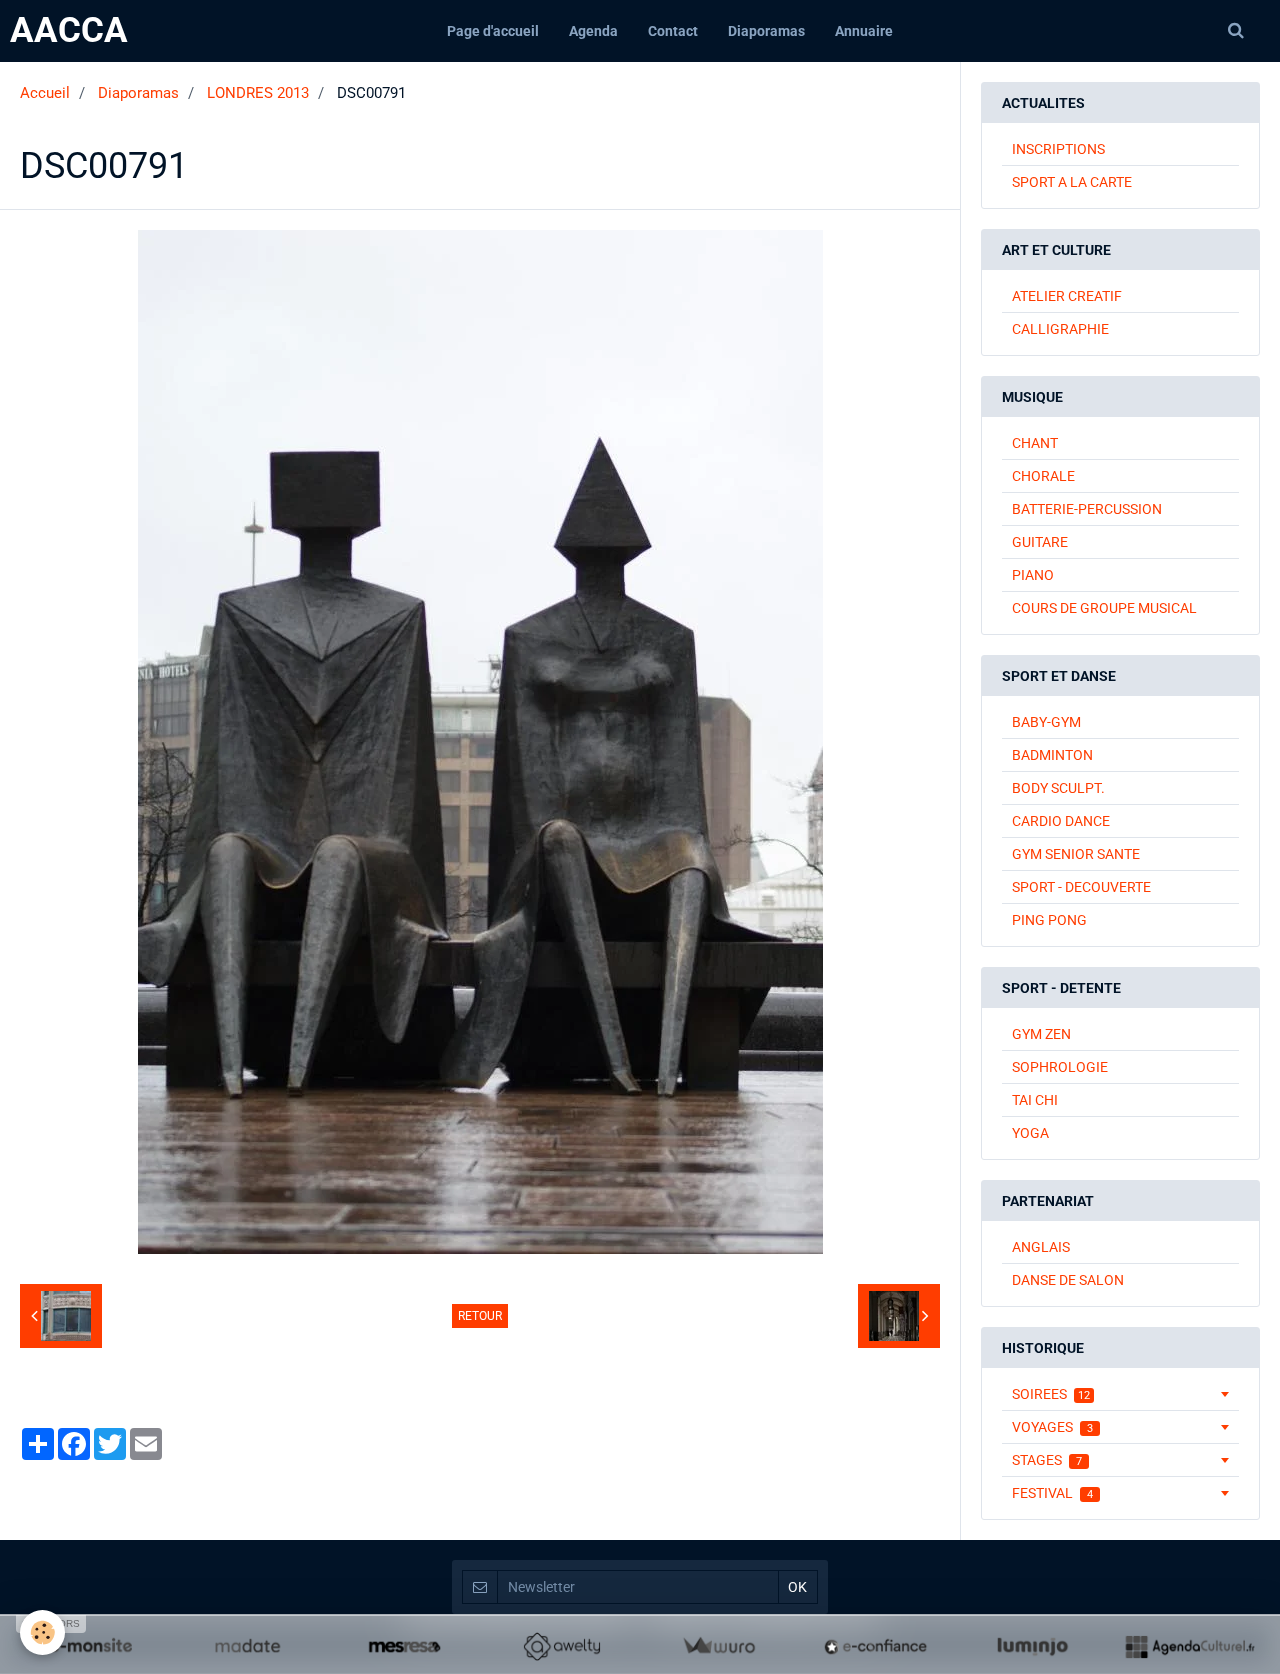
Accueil (45, 93)
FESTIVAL (1052, 1493)
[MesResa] (404, 1646)
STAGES (1047, 1460)
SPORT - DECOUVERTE (1081, 887)
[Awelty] (561, 1646)
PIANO (1033, 575)
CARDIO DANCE (1061, 821)
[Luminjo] (1032, 1646)
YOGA (1030, 1133)
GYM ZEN (1041, 1034)
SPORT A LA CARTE (1072, 182)
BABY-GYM (1046, 722)
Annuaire (864, 31)
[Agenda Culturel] (1189, 1646)
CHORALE (1043, 476)
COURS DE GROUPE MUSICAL (1104, 608)
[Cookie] (42, 1632)
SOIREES (1051, 1394)
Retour (480, 1316)
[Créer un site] (90, 1646)
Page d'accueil (493, 31)
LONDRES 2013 (258, 93)
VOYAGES (1052, 1427)
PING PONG (1049, 920)
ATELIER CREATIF (1067, 296)
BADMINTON (1052, 755)
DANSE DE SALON (1068, 1280)
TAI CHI (1035, 1100)
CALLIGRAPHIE (1060, 329)
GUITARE (1040, 542)
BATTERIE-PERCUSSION (1087, 509)
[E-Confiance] (875, 1646)
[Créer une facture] (718, 1646)
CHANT (1035, 443)
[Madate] (247, 1646)
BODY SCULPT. (1058, 788)
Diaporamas (766, 31)
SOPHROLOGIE (1060, 1067)
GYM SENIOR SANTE (1076, 854)
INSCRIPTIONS (1058, 149)
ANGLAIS (1041, 1247)
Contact (673, 31)
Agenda (593, 31)
